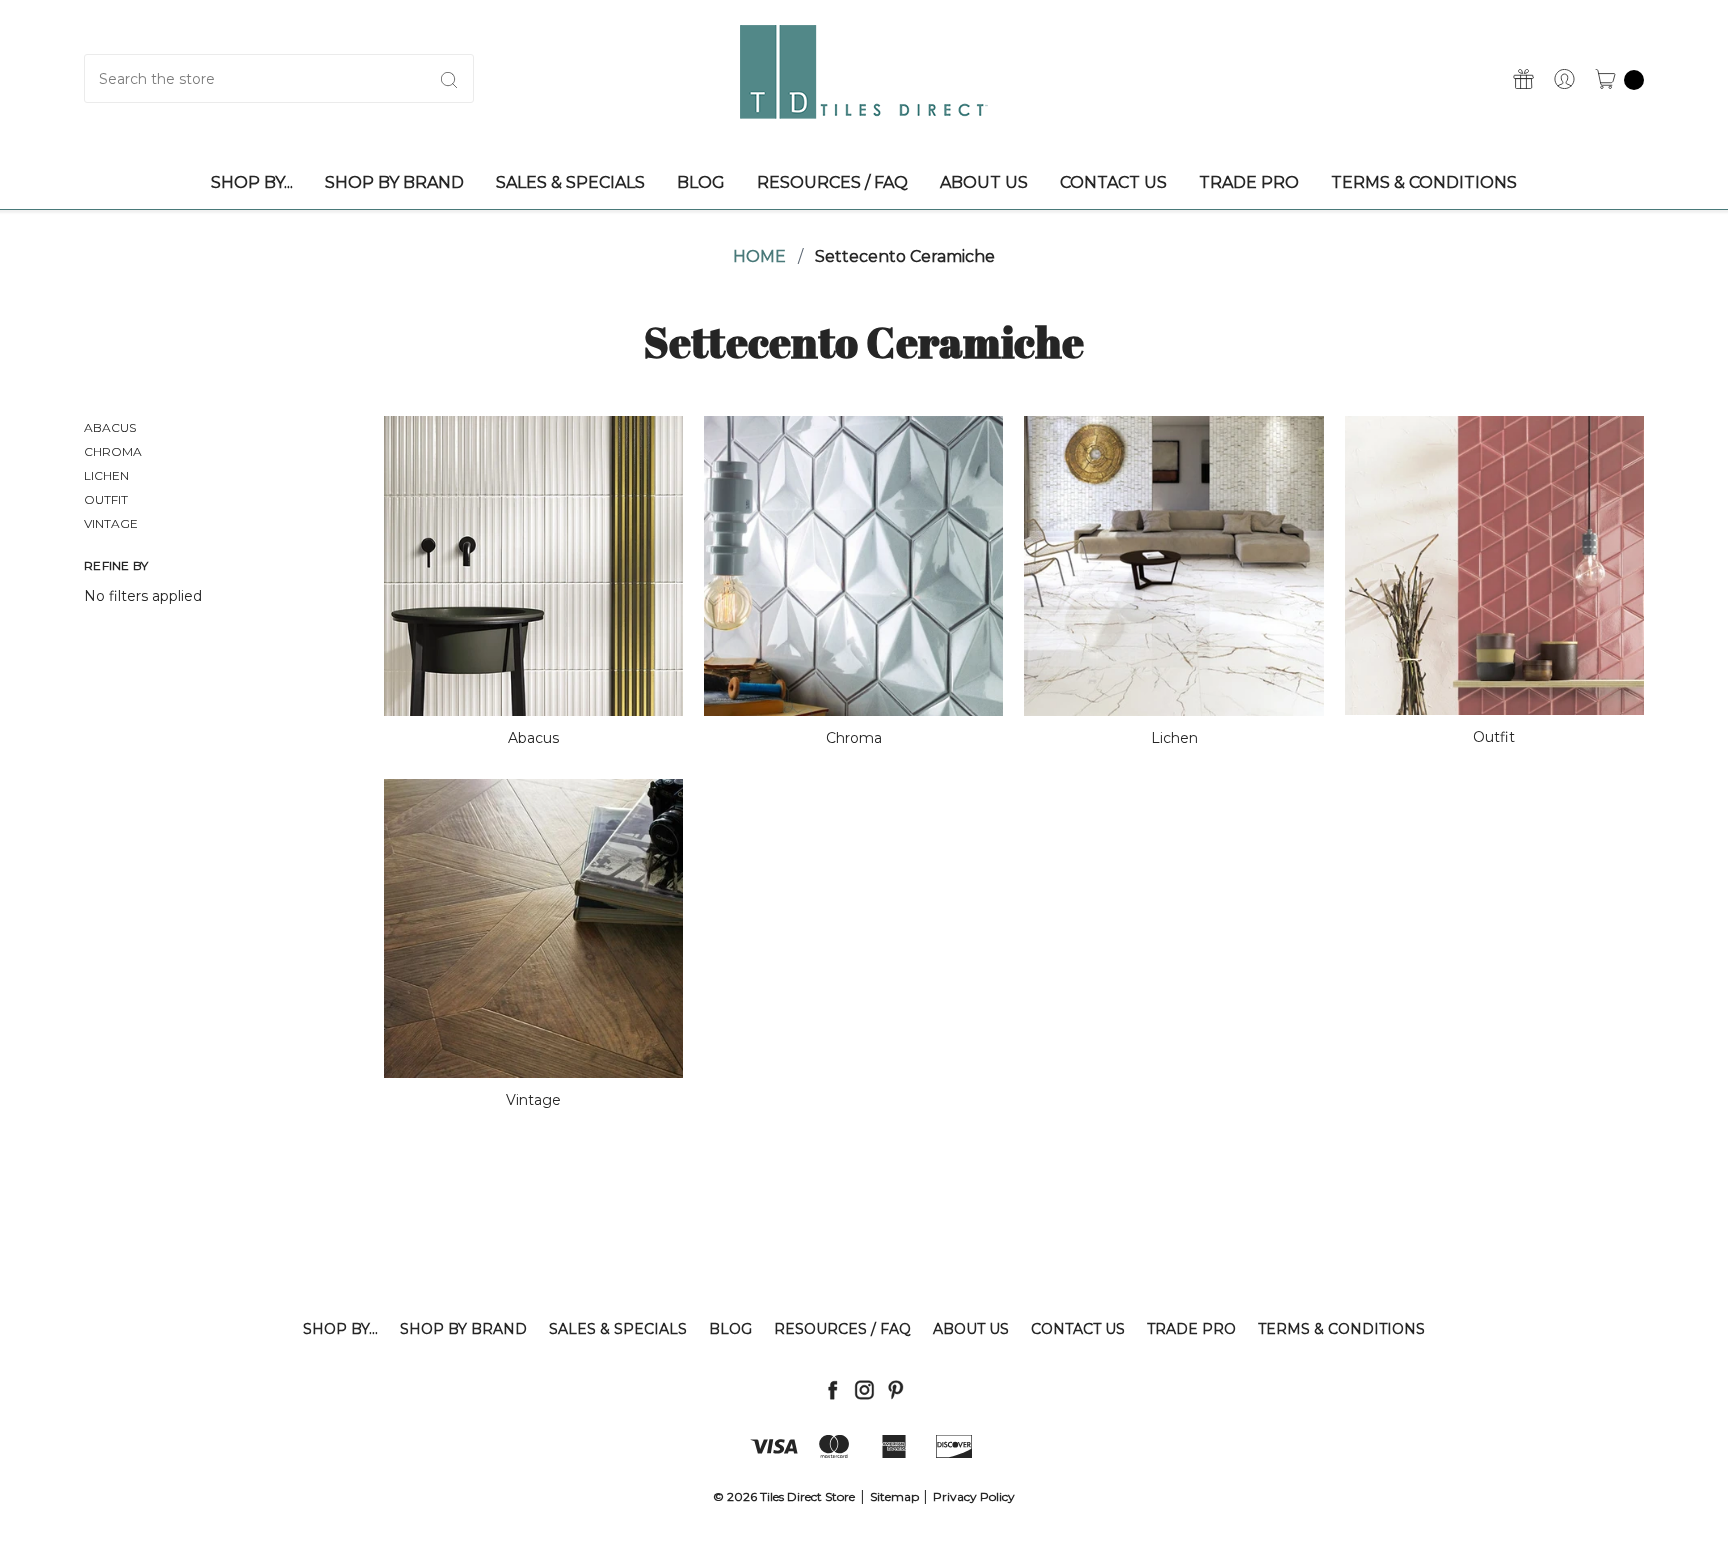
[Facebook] (832, 1389)
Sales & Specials (618, 1329)
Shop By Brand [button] (394, 182)
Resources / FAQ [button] (832, 182)
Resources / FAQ (842, 1329)
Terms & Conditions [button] (1424, 182)
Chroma (113, 451)
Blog (730, 1329)
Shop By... (340, 1329)
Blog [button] (701, 182)
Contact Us (1078, 1329)
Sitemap (894, 1496)
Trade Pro (1191, 1329)
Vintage (111, 523)
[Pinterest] (895, 1389)
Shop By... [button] (252, 182)
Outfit (106, 499)
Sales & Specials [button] (570, 182)
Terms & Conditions (1341, 1329)
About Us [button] (984, 182)
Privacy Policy (974, 1496)
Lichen (106, 475)
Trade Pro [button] (1249, 182)
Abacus (110, 427)
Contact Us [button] (1113, 182)
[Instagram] (864, 1389)
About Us (971, 1329)
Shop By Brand (463, 1329)
